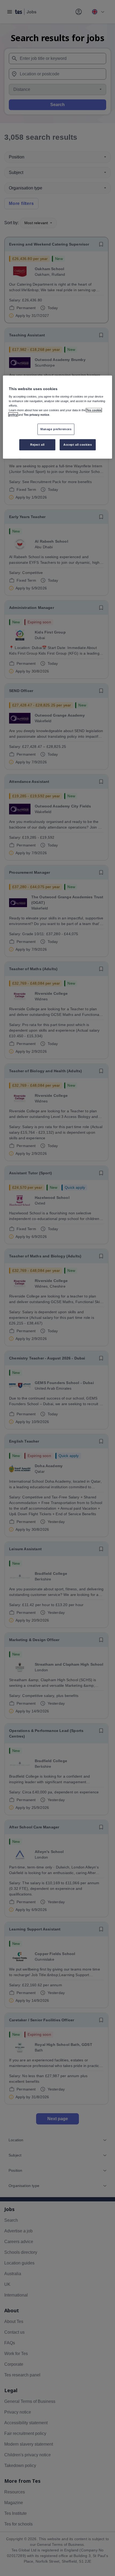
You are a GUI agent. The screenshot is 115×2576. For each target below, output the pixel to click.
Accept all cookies (78, 445)
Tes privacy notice (37, 415)
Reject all (37, 445)
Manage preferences (56, 429)
